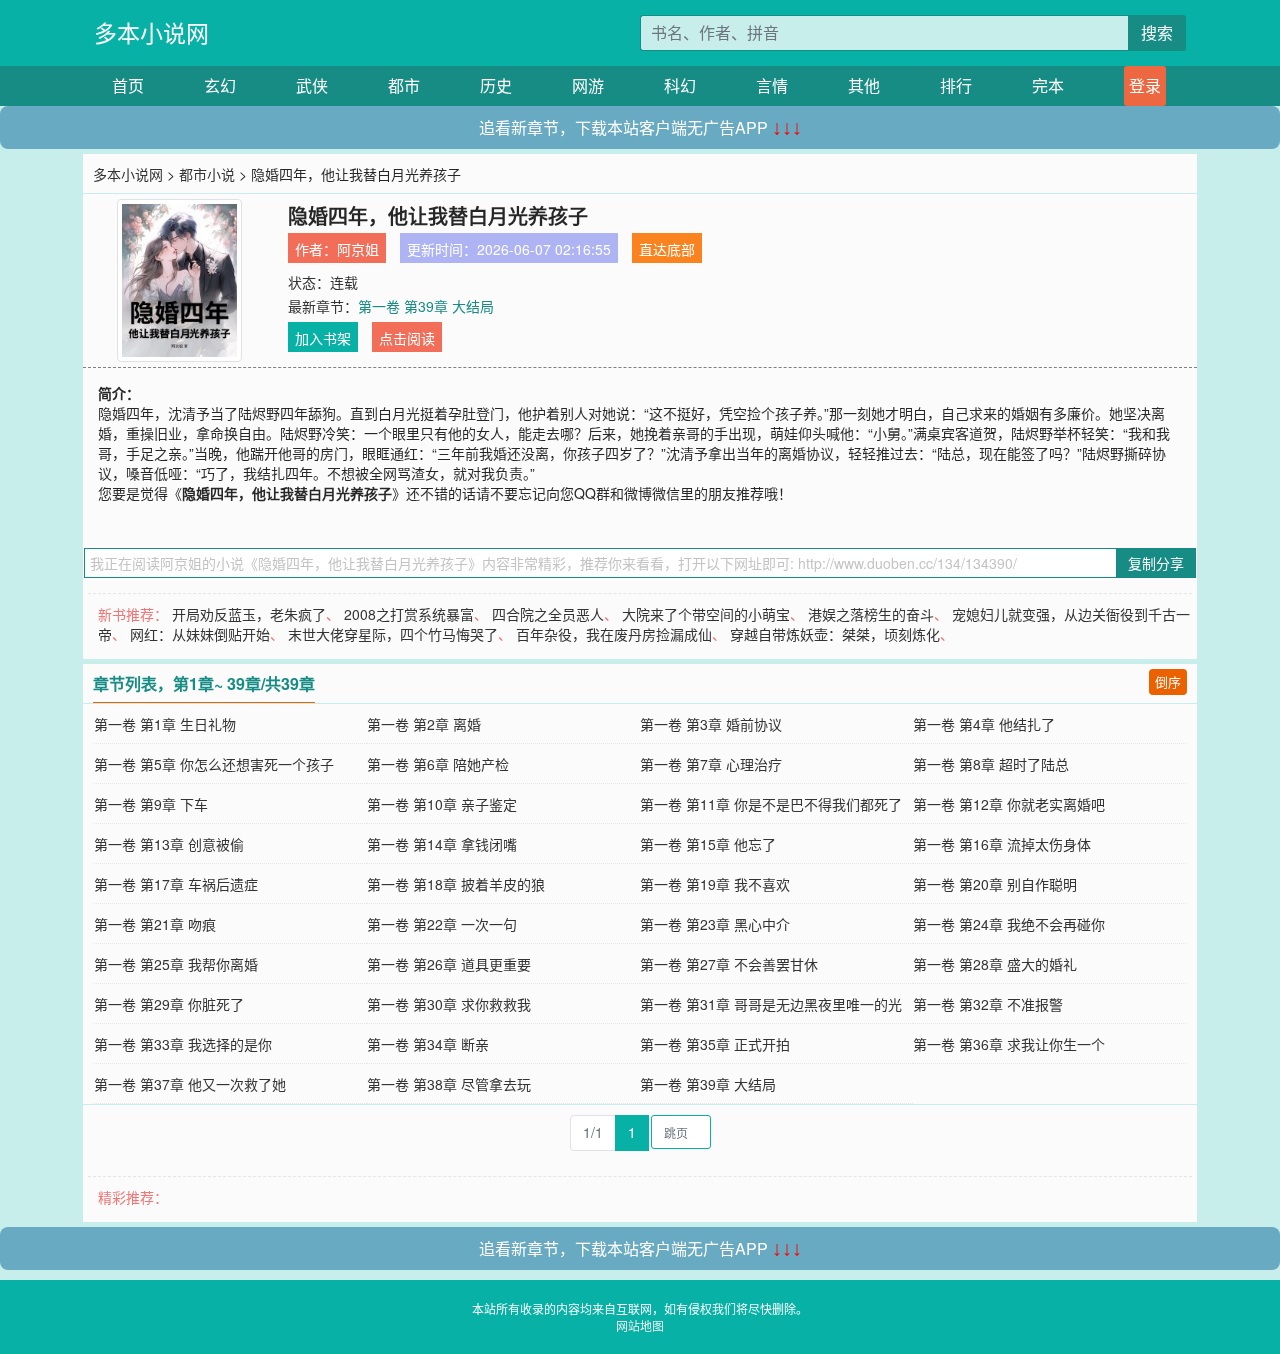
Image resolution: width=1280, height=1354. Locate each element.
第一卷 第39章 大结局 (426, 306)
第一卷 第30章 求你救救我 (449, 1004)
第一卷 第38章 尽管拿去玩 (449, 1084)
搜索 (1157, 32)
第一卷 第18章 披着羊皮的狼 (456, 884)
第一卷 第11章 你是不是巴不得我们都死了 (771, 804)
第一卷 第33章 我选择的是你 (183, 1044)
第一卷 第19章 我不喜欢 (715, 884)
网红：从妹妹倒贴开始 (200, 634)
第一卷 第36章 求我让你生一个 (1009, 1044)
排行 (956, 85)
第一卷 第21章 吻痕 (155, 924)
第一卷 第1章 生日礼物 (165, 724)
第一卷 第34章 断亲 (428, 1044)
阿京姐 (358, 249)
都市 (404, 85)
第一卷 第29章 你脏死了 (169, 1004)
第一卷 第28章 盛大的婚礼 (995, 964)
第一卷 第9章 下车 (151, 804)
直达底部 (667, 249)
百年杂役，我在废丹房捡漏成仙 (614, 634)
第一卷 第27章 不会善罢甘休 (729, 964)
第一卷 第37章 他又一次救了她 (190, 1084)
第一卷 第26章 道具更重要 (449, 964)
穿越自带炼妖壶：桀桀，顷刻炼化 (835, 634)
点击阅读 (407, 338)
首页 (128, 85)
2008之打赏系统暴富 (409, 614)
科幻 (680, 85)
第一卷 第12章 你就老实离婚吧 (1009, 804)
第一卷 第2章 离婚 (424, 724)
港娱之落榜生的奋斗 (871, 614)
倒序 (1168, 681)
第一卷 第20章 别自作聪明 (995, 884)
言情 (772, 85)
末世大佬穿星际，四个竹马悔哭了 (393, 634)
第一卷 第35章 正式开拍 (715, 1044)
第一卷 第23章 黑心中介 (715, 924)
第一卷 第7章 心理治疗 (711, 764)
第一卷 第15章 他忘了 (708, 844)
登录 (1145, 85)
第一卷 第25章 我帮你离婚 (176, 964)
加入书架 (323, 338)
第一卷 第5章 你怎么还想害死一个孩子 (214, 764)
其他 (864, 85)
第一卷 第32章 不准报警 (988, 1004)
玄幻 (220, 85)
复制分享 (1156, 563)
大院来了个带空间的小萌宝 (706, 614)
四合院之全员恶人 (548, 614)
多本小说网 (151, 32)
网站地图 (640, 1325)
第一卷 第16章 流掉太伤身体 (1002, 844)
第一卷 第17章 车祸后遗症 (176, 884)
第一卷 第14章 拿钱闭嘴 (442, 844)
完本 (1048, 85)
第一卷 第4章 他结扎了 (984, 724)
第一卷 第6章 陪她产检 (438, 764)
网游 (588, 85)
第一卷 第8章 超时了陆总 (991, 764)
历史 (496, 85)
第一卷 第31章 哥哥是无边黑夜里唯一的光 (771, 1004)
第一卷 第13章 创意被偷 (169, 844)
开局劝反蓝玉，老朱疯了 (249, 614)
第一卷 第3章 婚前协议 (711, 724)
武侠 (312, 85)
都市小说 (207, 174)
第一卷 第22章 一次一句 (442, 924)
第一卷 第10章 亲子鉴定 (442, 804)
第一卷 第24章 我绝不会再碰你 (1009, 924)
